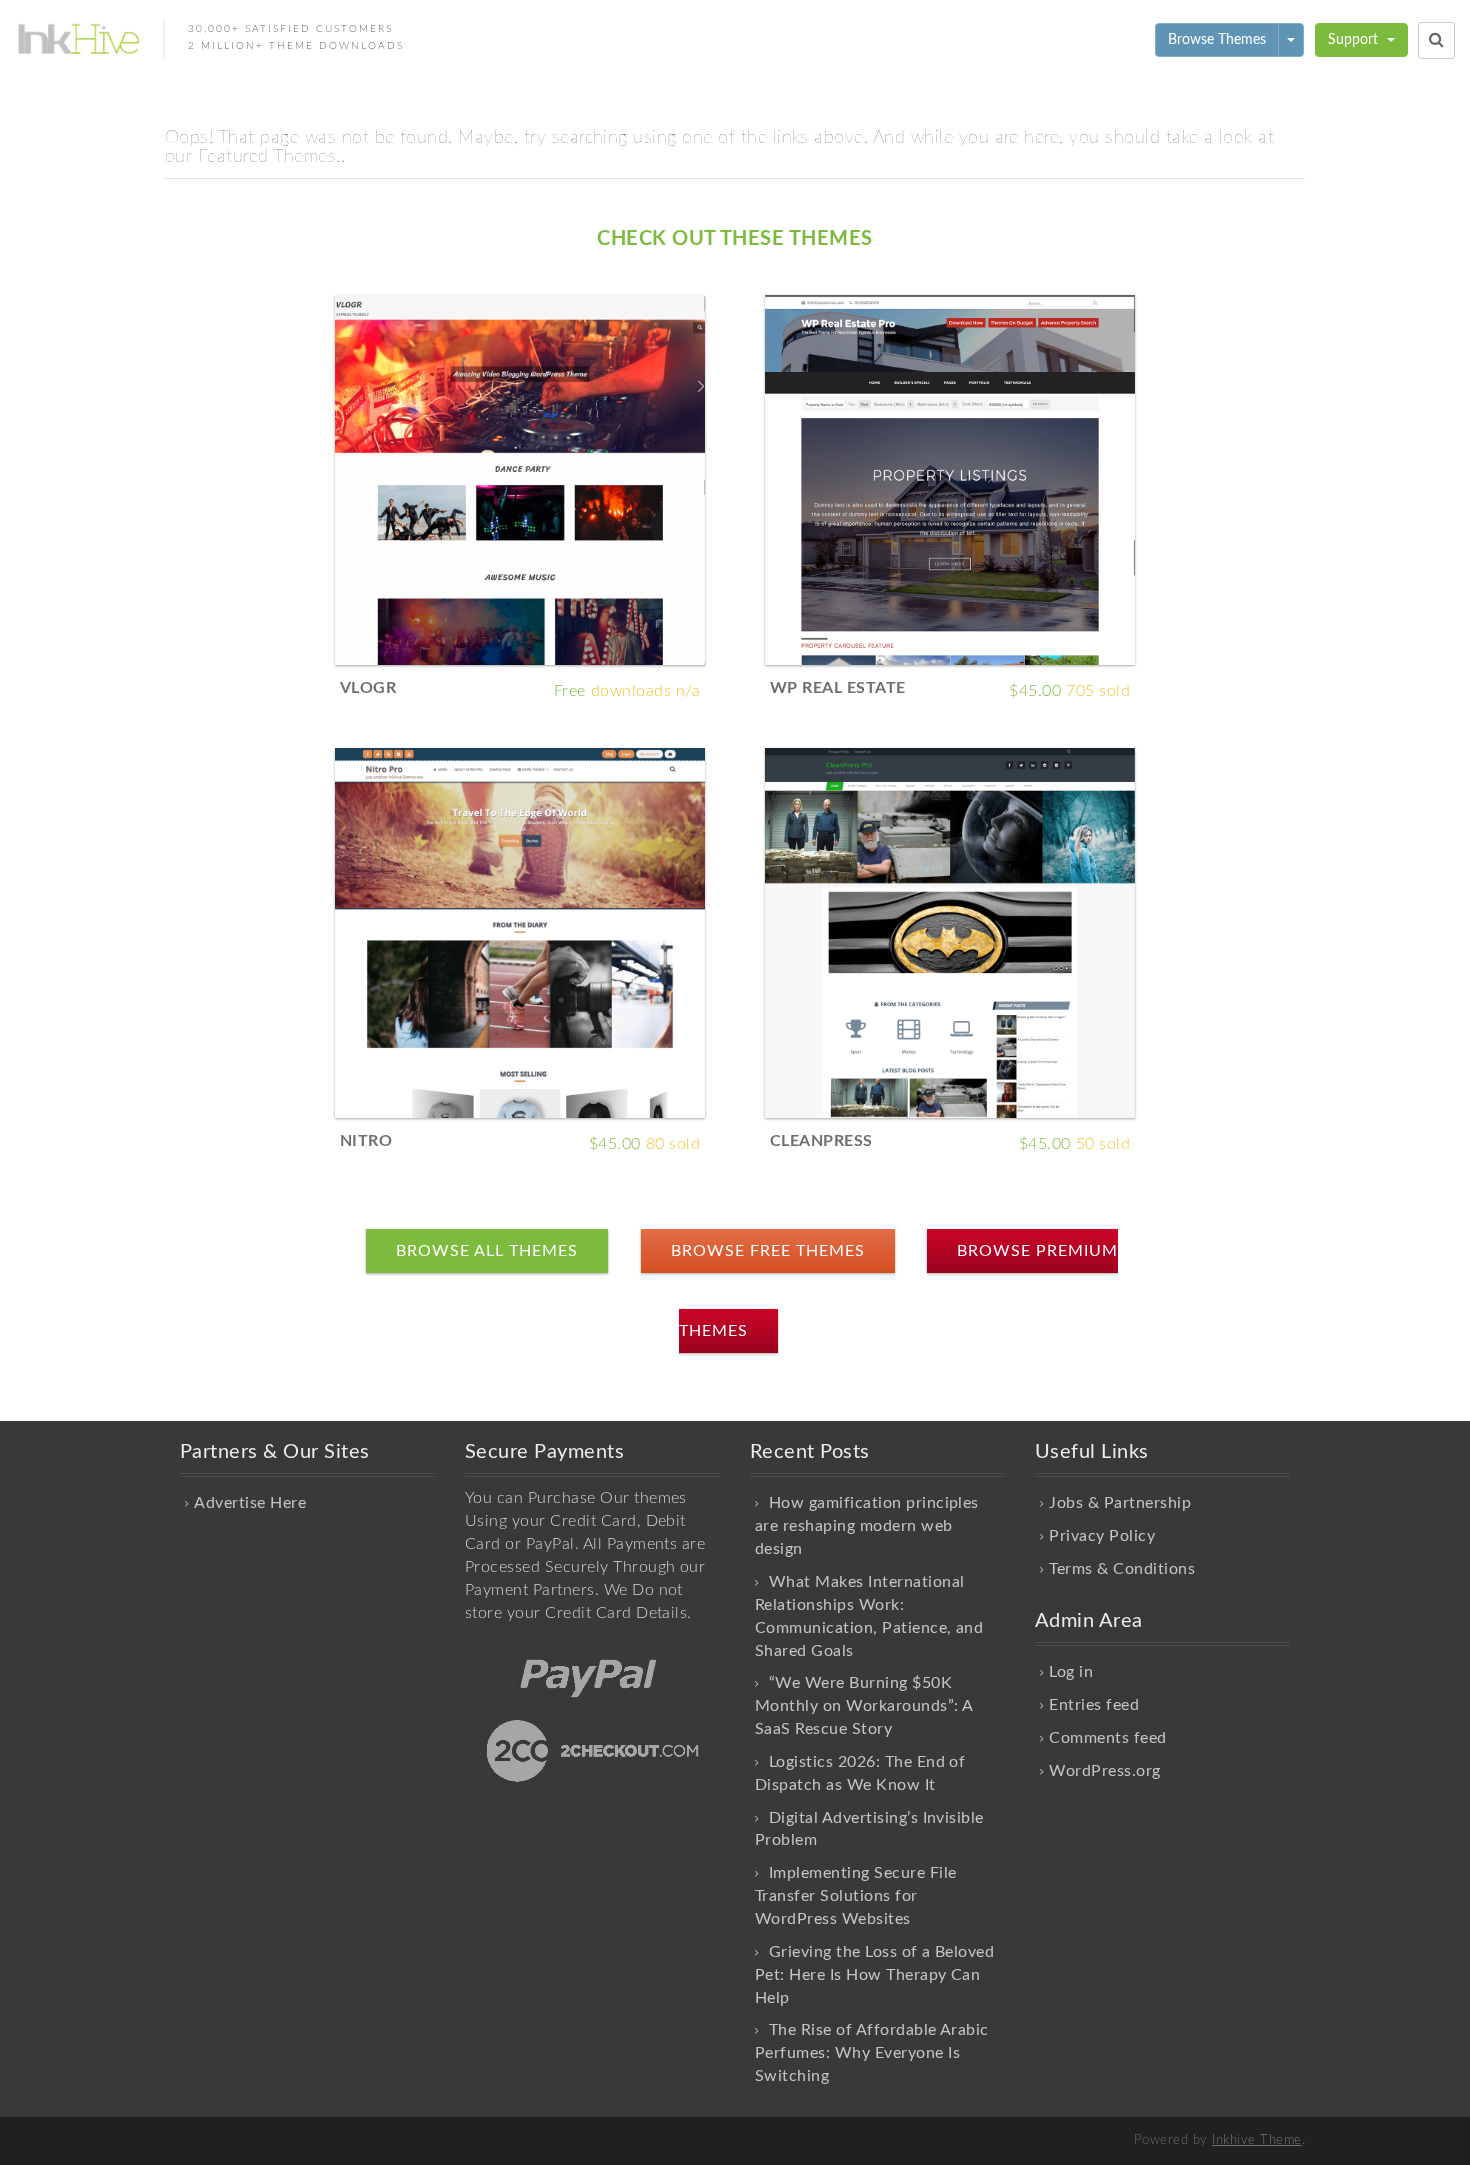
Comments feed (1107, 1738)
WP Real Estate (838, 688)
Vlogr (368, 688)
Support (1355, 40)
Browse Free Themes (768, 1251)
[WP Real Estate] (950, 479)
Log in (1071, 1672)
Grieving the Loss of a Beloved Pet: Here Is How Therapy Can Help (874, 1975)
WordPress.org (1104, 1771)
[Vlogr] (520, 479)
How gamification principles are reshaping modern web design (867, 1526)
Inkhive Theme (1256, 2140)
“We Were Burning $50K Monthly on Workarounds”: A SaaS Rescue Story (863, 1706)
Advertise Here (250, 1503)
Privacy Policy (1102, 1536)
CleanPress (821, 1141)
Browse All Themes (487, 1251)
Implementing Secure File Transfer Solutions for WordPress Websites (856, 1896)
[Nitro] (520, 932)
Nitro (366, 1141)
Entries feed (1094, 1705)
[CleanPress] (950, 932)
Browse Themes (1217, 40)
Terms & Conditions (1122, 1569)
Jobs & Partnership (1120, 1503)
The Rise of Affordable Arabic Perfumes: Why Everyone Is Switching (872, 2053)
